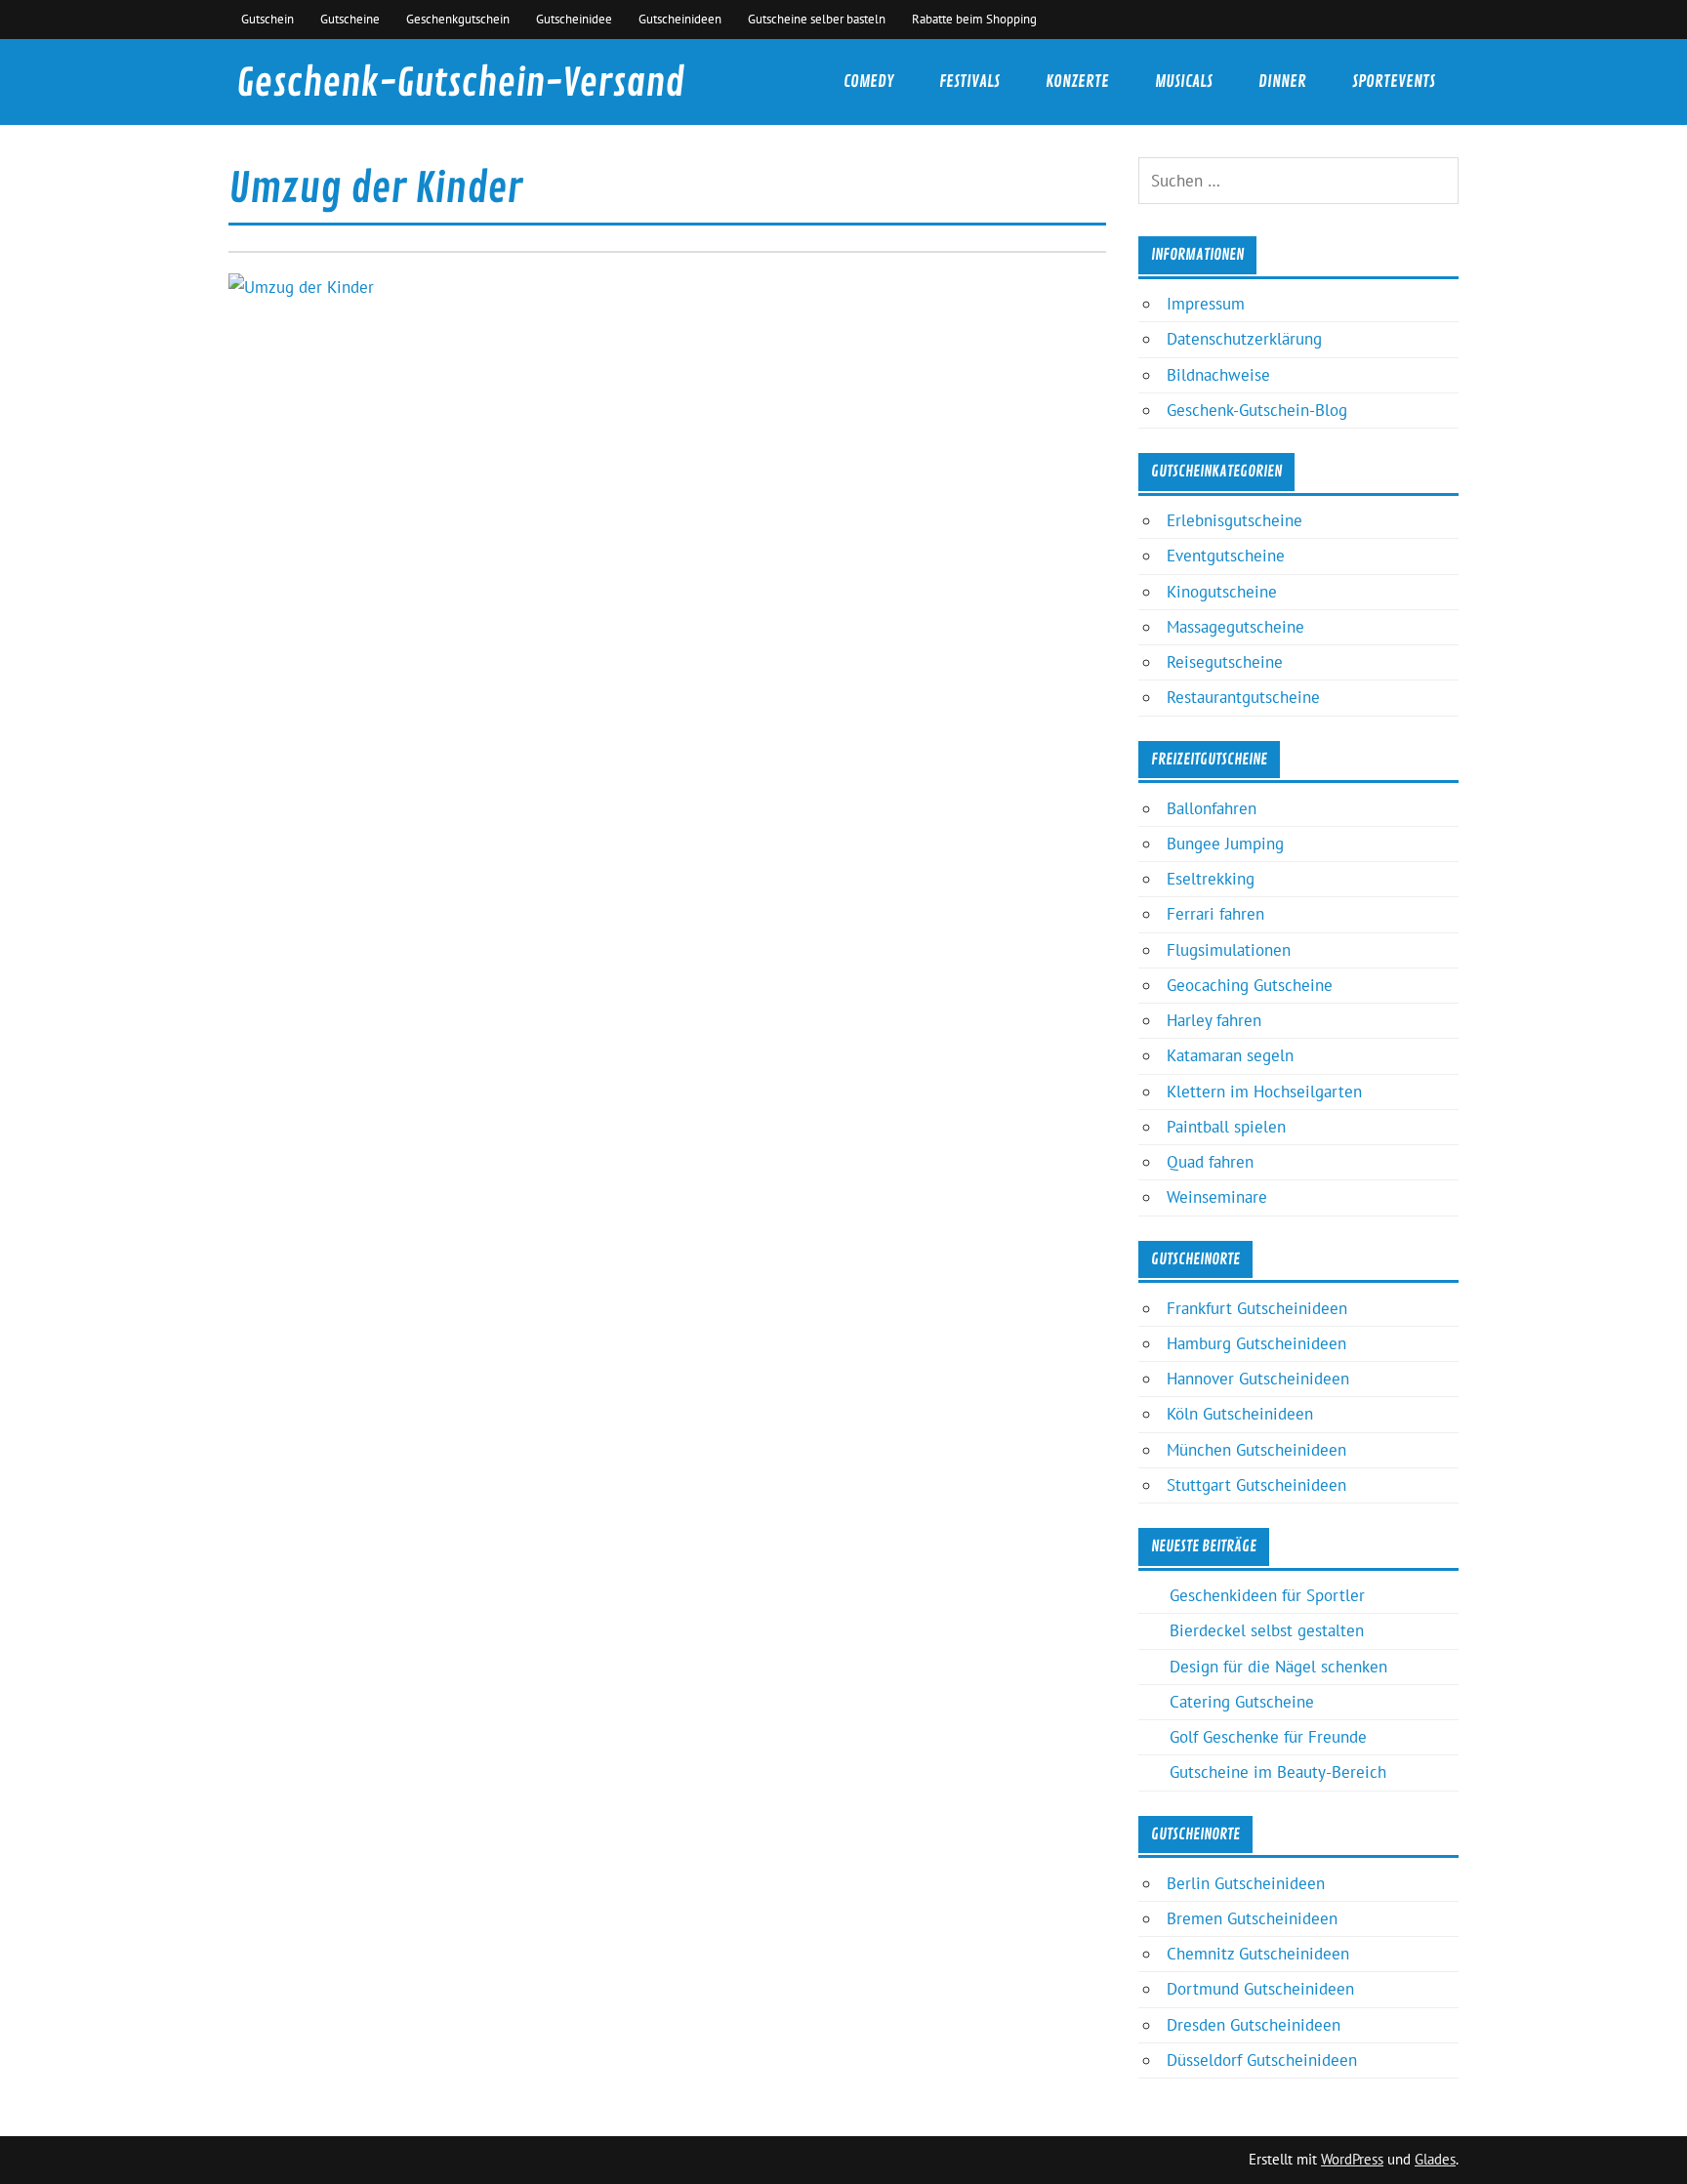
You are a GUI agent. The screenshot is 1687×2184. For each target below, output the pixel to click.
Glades (1435, 2159)
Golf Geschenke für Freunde (1268, 1737)
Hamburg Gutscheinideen (1256, 1343)
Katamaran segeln (1230, 1055)
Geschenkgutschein (458, 19)
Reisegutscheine (1225, 662)
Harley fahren (1214, 1020)
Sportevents (1394, 82)
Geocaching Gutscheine (1250, 985)
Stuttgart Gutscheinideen (1256, 1485)
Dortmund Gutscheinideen (1260, 1989)
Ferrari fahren (1215, 914)
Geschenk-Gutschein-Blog (1257, 410)
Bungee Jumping (1225, 844)
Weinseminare (1217, 1197)
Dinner (1282, 82)
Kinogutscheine (1222, 592)
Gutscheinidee (574, 19)
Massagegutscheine (1235, 627)
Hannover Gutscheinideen (1258, 1379)
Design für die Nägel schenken (1278, 1667)
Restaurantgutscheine (1243, 697)
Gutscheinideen (680, 19)
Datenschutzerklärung (1244, 339)
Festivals (969, 82)
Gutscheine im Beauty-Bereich (1278, 1772)
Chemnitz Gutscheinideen (1258, 1954)
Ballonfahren (1212, 808)
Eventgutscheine (1226, 556)
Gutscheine (350, 19)
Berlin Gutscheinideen (1246, 1883)
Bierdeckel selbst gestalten (1267, 1630)
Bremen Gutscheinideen (1252, 1918)
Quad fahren (1210, 1162)
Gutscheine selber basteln (817, 19)
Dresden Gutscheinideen (1254, 2025)
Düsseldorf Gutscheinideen (1262, 2060)
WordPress (1352, 2159)
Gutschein (267, 19)
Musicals (1184, 82)
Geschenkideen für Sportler (1267, 1595)
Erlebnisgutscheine (1234, 520)
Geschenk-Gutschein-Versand (460, 83)
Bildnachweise (1218, 375)
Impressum (1206, 304)
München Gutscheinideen (1256, 1450)
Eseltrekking (1211, 879)
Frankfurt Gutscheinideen (1257, 1308)
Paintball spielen (1226, 1127)
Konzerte (1077, 82)
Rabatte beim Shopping (974, 19)
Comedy (868, 82)
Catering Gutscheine (1242, 1702)
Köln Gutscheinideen (1240, 1414)
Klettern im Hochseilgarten (1264, 1092)
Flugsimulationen (1229, 950)
